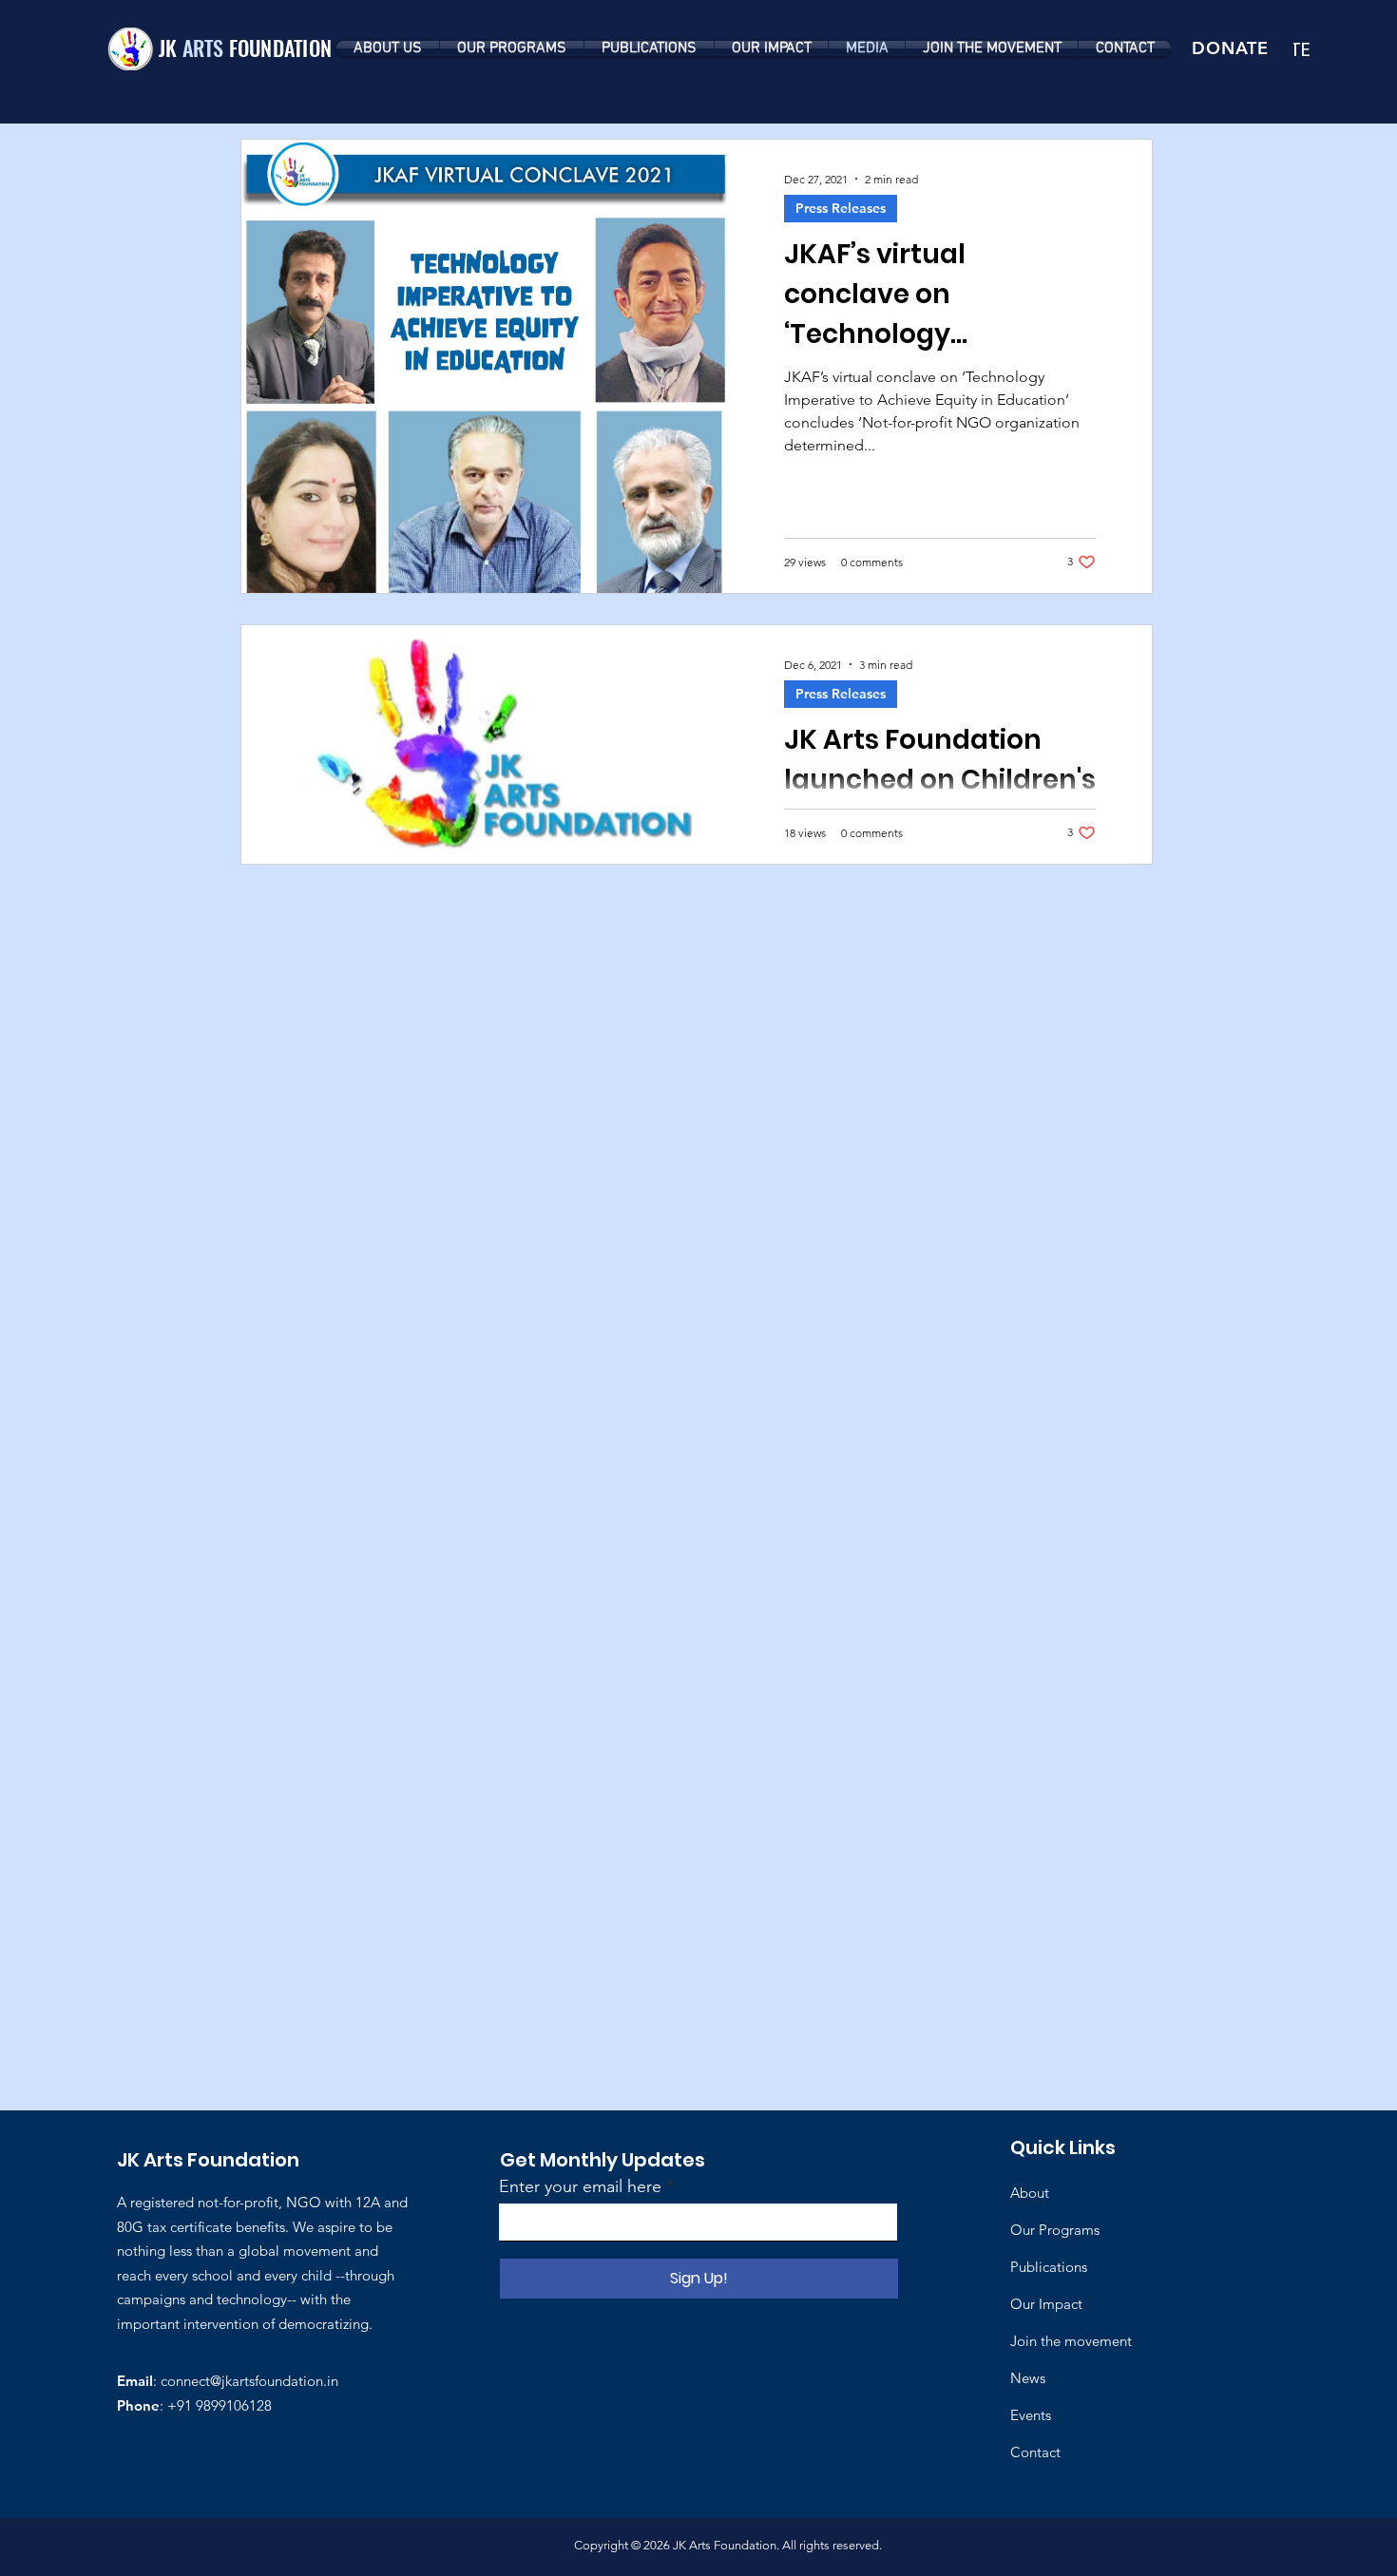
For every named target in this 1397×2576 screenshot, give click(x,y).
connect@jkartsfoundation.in (249, 2381)
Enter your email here (580, 2186)
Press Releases (841, 208)
